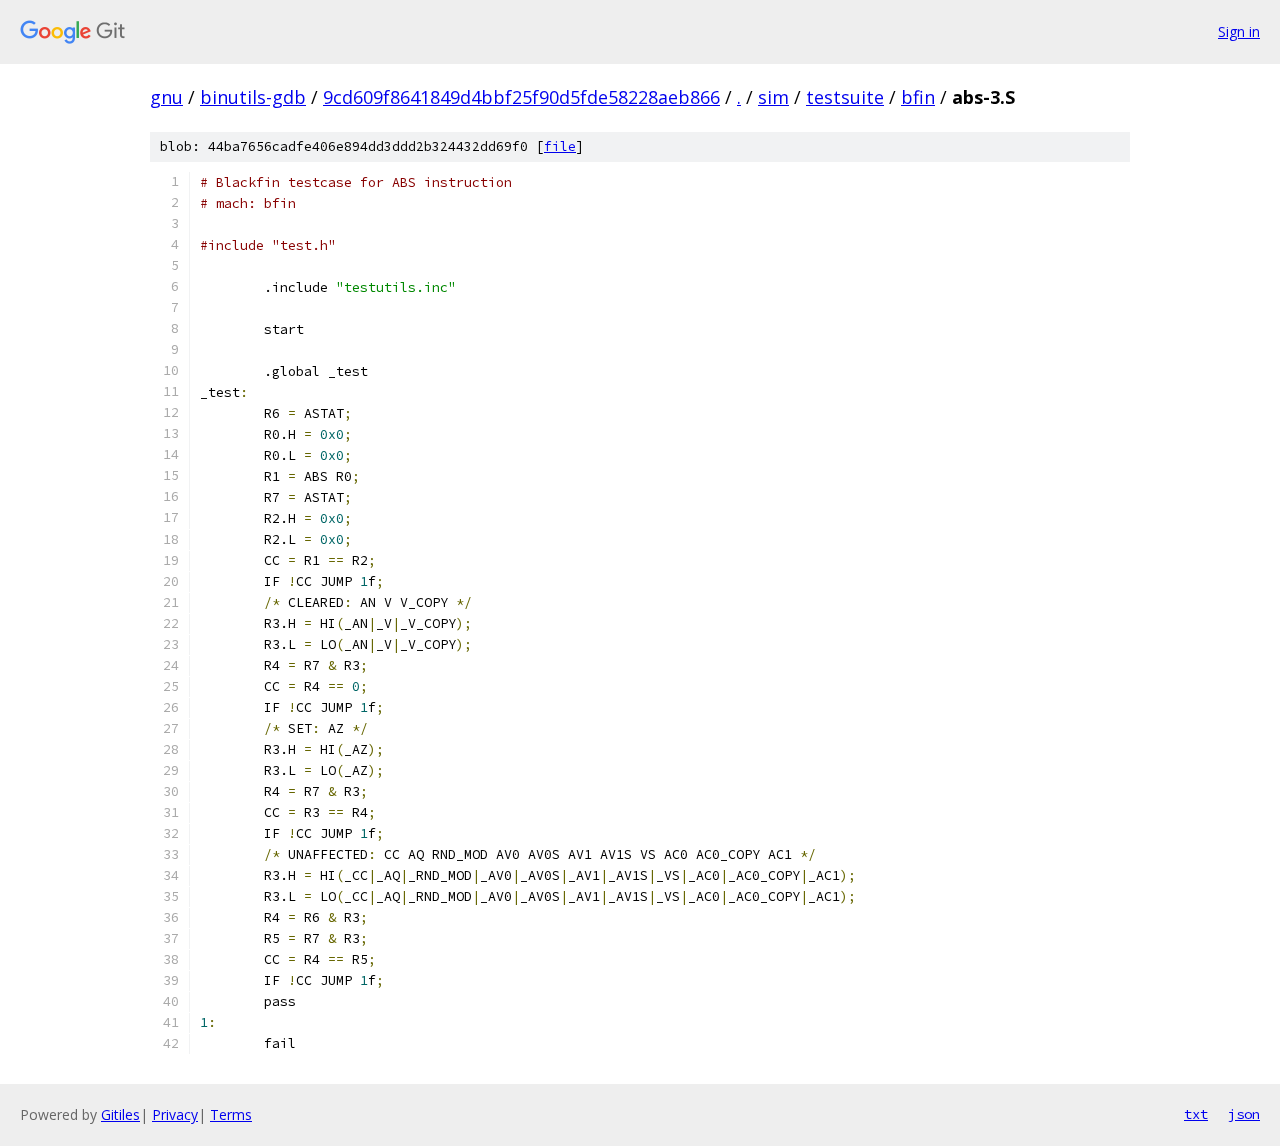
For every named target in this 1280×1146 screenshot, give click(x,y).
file (560, 146)
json (1244, 1114)
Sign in (1239, 31)
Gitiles (120, 1114)
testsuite (845, 97)
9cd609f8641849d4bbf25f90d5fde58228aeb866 (521, 97)
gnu (166, 97)
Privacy (175, 1114)
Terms (231, 1114)
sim (773, 97)
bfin (918, 97)
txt (1196, 1114)
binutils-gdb (253, 97)
